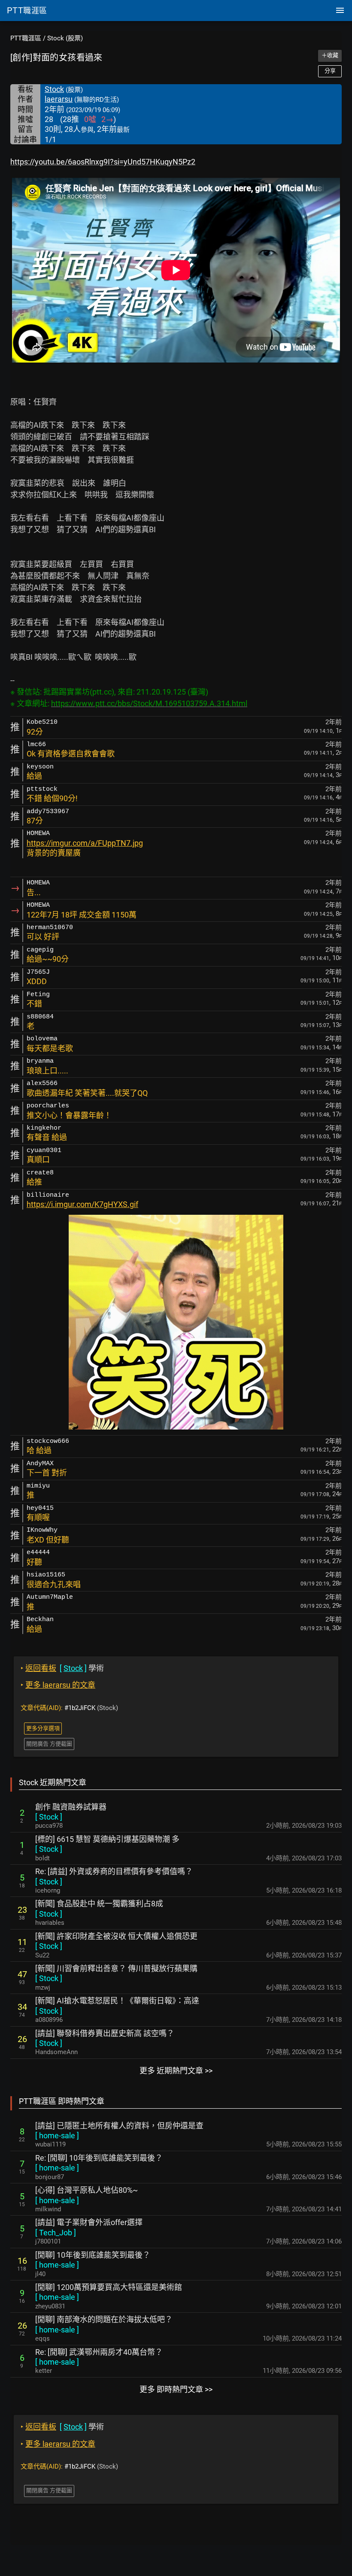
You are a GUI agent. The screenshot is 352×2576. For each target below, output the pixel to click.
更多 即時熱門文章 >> (176, 2389)
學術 (62, 1668)
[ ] (49, 1817)
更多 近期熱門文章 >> (176, 2071)
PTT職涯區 (26, 38)
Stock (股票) (65, 38)
